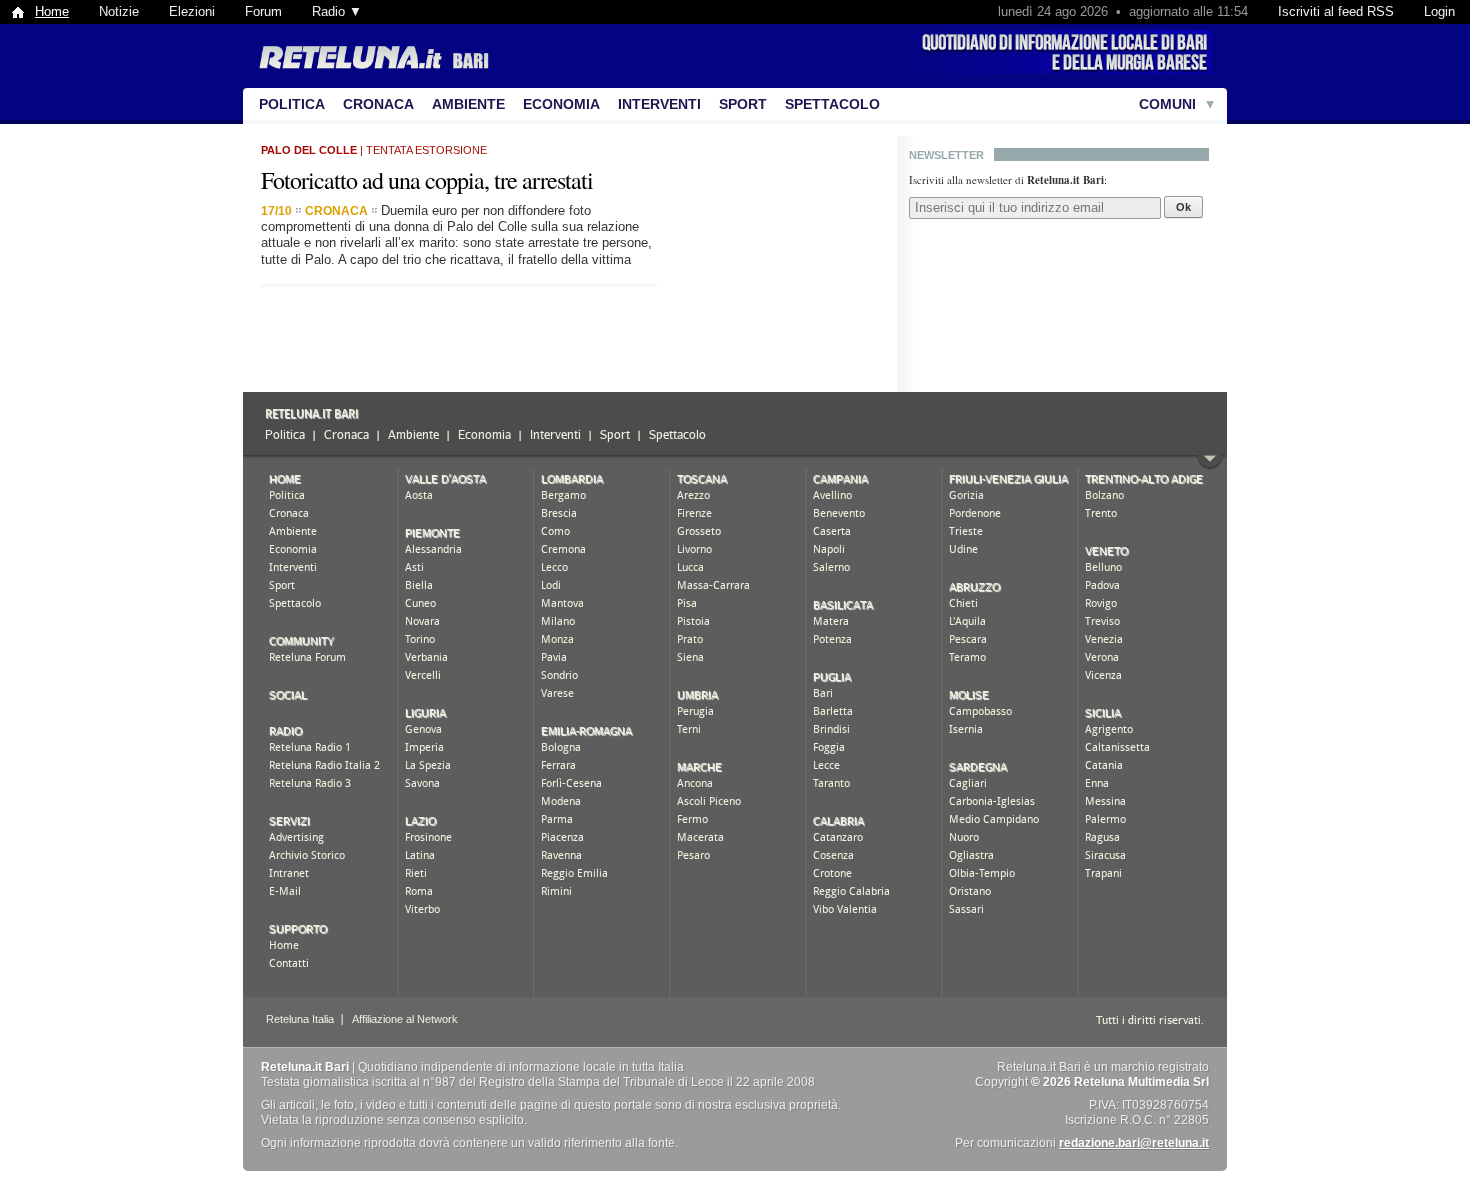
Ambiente (468, 104)
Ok (1183, 207)
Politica (292, 104)
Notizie (119, 11)
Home (52, 11)
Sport (743, 104)
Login (1439, 11)
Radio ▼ (337, 11)
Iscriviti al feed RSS (1336, 11)
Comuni (1167, 104)
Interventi (659, 104)
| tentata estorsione (374, 150)
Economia (561, 104)
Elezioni (192, 11)
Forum (263, 11)
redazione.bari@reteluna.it (1134, 1143)
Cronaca (378, 104)
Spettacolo (832, 104)
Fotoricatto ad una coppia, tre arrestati (427, 180)
